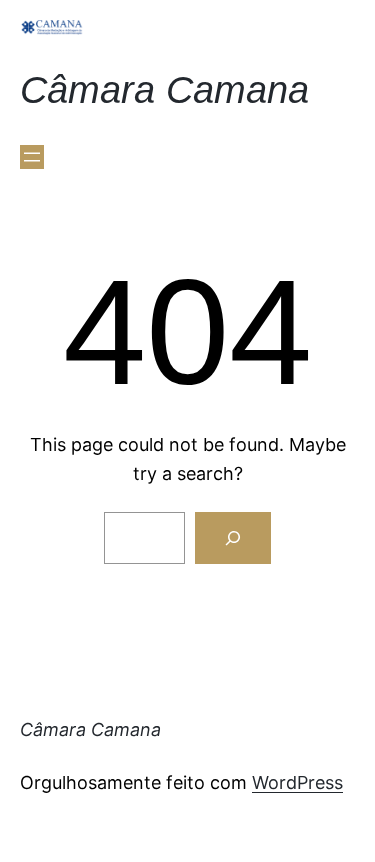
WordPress (297, 782)
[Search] (233, 538)
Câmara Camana (164, 89)
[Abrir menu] (32, 157)
